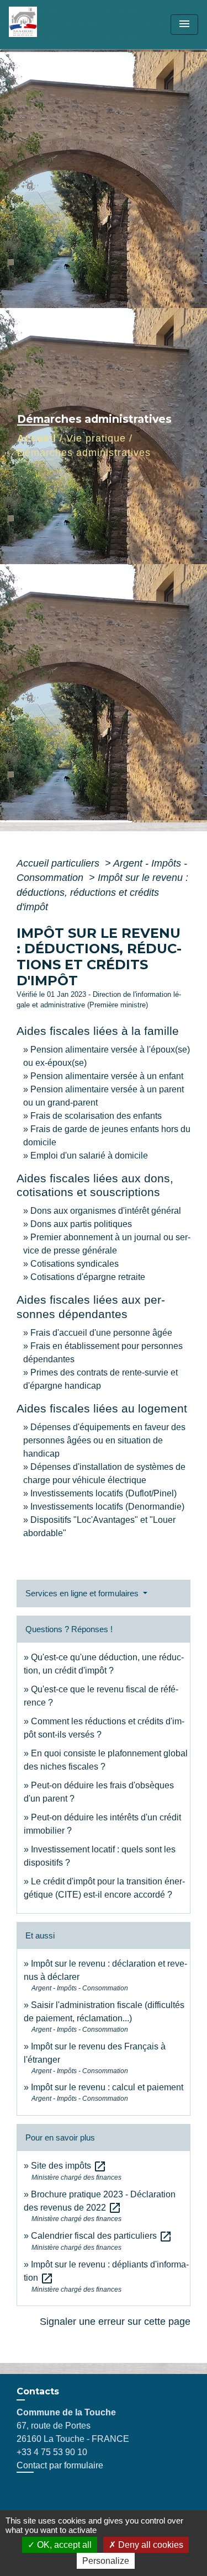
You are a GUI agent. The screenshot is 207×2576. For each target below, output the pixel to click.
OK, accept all (63, 2545)
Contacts (38, 2391)
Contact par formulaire (60, 2465)
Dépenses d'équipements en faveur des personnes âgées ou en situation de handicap (104, 1440)
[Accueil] (50, 25)
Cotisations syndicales (75, 1264)
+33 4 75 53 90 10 (52, 2452)
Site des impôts (69, 2166)
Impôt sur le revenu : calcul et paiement (107, 2087)
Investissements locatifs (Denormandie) (107, 1507)
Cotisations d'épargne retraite (88, 1277)
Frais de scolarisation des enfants (96, 1116)
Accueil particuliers (59, 863)
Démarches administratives (84, 453)
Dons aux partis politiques (81, 1224)
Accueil (37, 438)
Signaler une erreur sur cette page (115, 2322)
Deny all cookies (150, 2545)
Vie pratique (96, 438)
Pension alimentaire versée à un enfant (107, 1076)
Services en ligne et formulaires (83, 1593)
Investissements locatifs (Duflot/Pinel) (104, 1493)
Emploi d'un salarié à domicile (89, 1156)
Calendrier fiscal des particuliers (102, 2236)
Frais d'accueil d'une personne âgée (101, 1333)
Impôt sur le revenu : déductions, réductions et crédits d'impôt (102, 892)
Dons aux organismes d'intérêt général (106, 1211)
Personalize (106, 2561)
